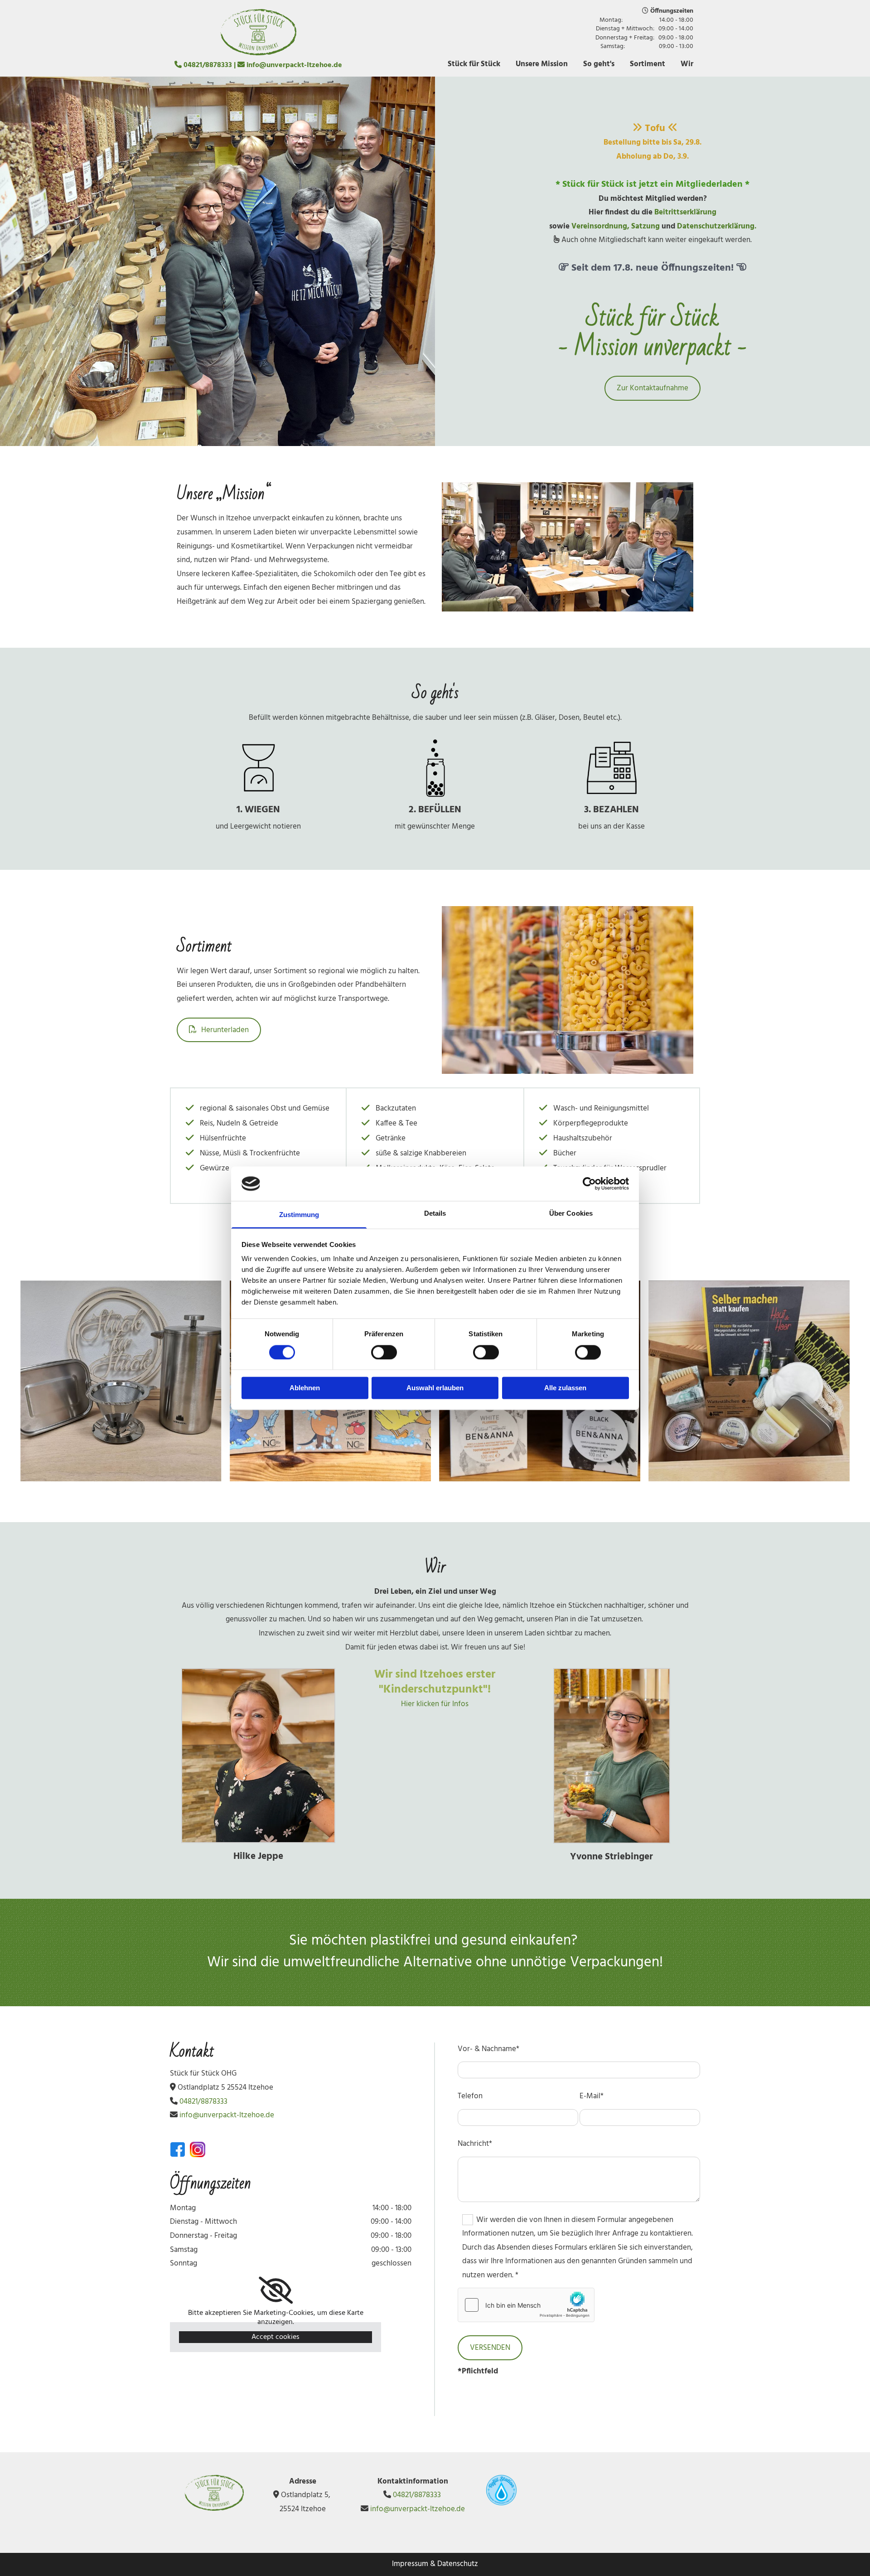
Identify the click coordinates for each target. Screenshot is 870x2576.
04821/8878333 (208, 65)
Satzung (645, 226)
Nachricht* (475, 2144)
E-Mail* (592, 2096)
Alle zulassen (565, 1388)
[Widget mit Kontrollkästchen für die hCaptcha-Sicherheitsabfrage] (526, 2305)
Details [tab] (435, 1214)
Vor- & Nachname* (488, 2049)
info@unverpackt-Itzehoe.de (294, 65)
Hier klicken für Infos (435, 1704)
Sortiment (648, 64)
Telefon (470, 2096)
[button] (652, 388)
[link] (276, 2290)
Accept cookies (275, 2337)
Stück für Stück (474, 64)
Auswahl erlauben (435, 1388)
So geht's (599, 64)
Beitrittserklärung (685, 212)
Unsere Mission (542, 64)
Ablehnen (305, 1388)
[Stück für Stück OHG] (258, 32)
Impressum (410, 2564)
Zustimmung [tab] (299, 1215)
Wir (687, 64)
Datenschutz (458, 2564)
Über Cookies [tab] (571, 1214)
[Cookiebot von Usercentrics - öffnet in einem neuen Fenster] (589, 1184)
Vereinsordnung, (601, 226)
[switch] (384, 1352)
